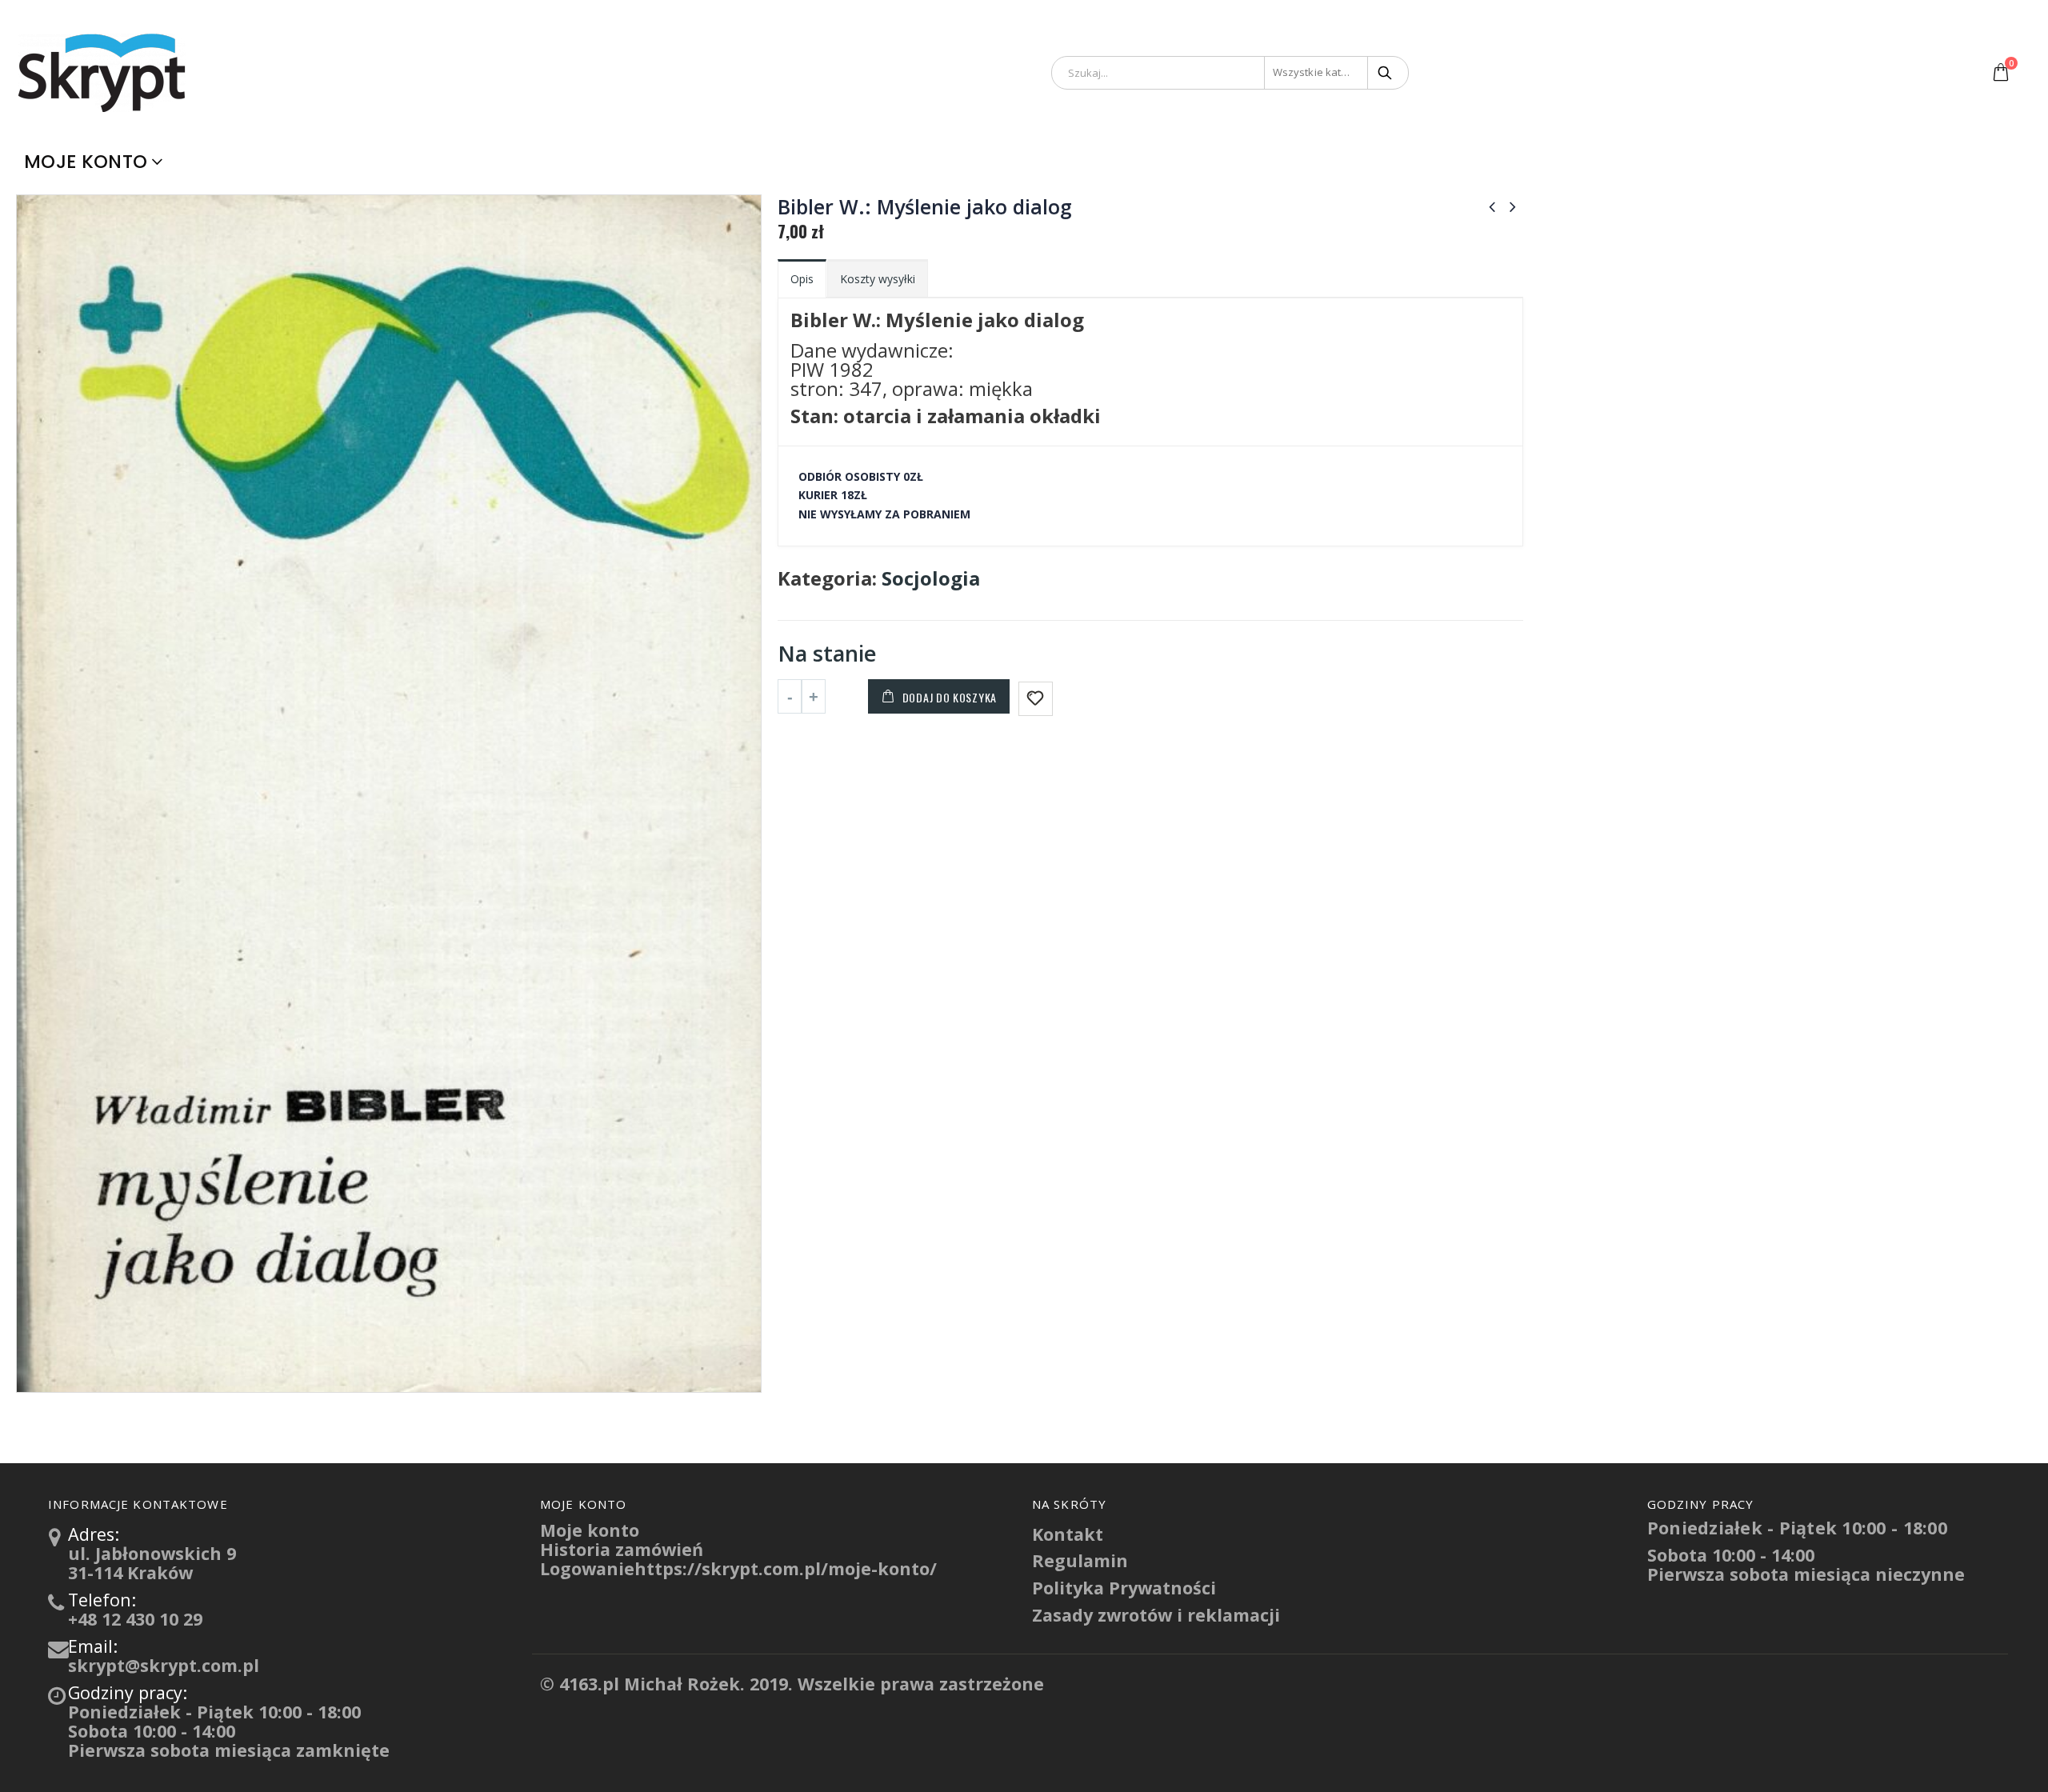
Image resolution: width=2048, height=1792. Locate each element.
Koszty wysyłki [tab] (878, 279)
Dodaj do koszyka (950, 697)
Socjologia (931, 578)
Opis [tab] (802, 279)
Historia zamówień (622, 1549)
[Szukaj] (1386, 73)
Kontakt (1068, 1534)
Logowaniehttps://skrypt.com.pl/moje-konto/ (738, 1568)
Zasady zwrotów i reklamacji (1156, 1615)
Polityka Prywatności (1124, 1588)
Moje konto (86, 162)
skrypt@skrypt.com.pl (164, 1665)
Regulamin (1080, 1560)
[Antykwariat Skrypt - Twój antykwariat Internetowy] (104, 72)
